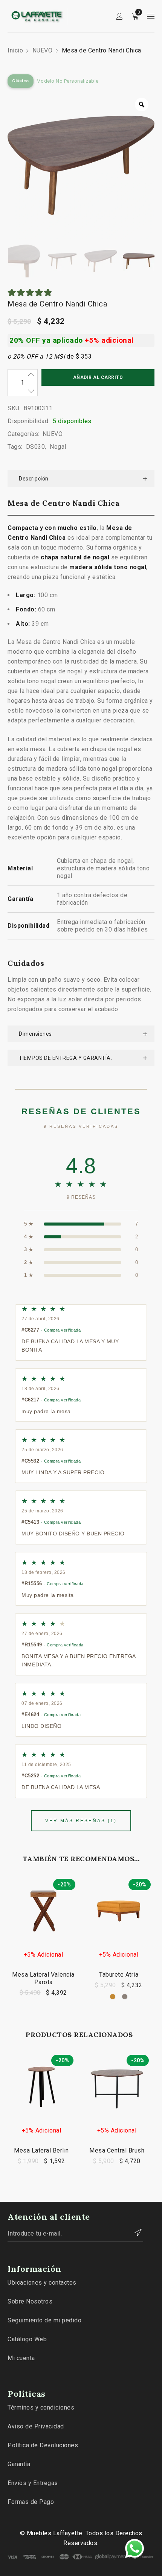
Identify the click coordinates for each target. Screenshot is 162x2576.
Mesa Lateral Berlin (41, 2150)
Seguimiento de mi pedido (44, 2320)
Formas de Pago (31, 2502)
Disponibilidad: (29, 421)
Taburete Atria (119, 1975)
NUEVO (43, 50)
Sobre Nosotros (30, 2301)
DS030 (36, 447)
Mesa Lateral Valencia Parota (43, 1978)
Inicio (15, 50)
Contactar (134, 2233)
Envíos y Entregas (33, 2483)
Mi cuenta (21, 2358)
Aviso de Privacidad (36, 2426)
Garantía (19, 2464)
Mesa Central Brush (117, 2150)
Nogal (58, 447)
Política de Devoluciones (43, 2445)
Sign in (119, 16)
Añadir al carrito (98, 377)
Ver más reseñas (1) (81, 1821)
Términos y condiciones (41, 2407)
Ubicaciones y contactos (42, 2283)
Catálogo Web (27, 2339)
